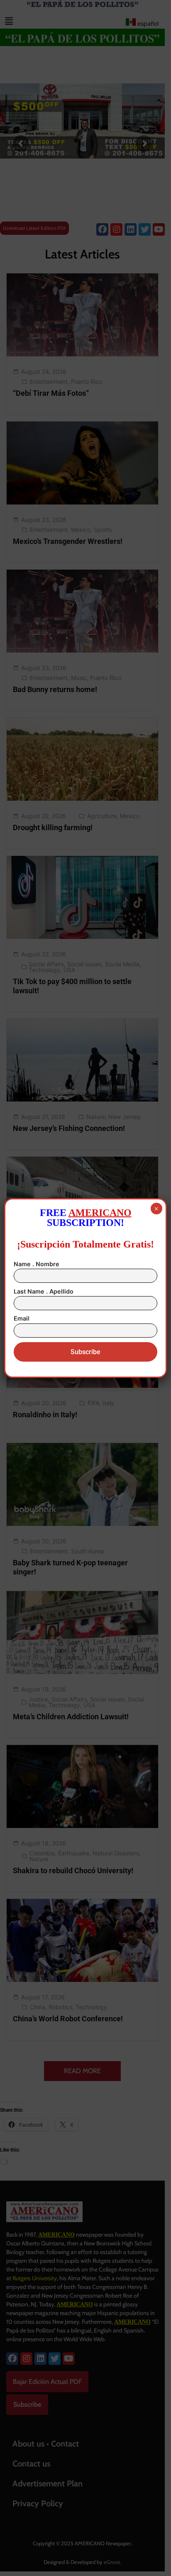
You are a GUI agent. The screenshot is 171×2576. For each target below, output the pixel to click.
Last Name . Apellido (44, 1291)
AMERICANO (100, 1213)
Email (22, 1318)
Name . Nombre (37, 1264)
